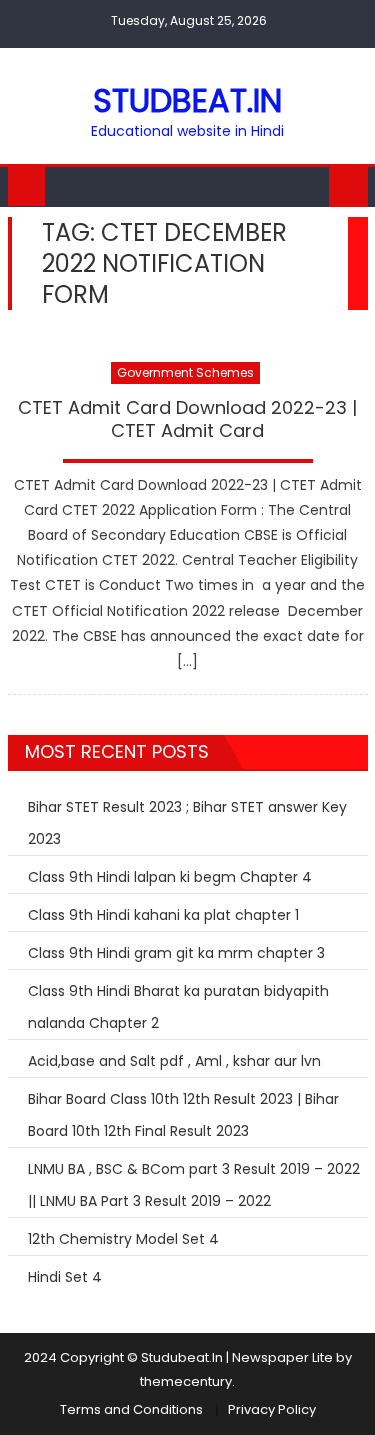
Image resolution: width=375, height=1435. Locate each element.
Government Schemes (185, 372)
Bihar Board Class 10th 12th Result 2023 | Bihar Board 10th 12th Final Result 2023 (183, 1115)
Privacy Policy (272, 1409)
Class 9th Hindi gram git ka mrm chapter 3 (176, 953)
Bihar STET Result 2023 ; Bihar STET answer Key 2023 (187, 823)
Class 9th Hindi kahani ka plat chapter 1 (163, 915)
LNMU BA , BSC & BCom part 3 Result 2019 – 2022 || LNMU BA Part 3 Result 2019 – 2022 (194, 1185)
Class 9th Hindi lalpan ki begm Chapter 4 (170, 877)
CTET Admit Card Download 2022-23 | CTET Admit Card (187, 419)
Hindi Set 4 (65, 1277)
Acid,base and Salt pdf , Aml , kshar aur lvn (174, 1061)
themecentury (186, 1381)
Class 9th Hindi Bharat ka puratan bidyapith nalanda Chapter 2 (178, 1007)
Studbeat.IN (187, 100)
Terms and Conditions (131, 1409)
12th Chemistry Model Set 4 (123, 1239)
